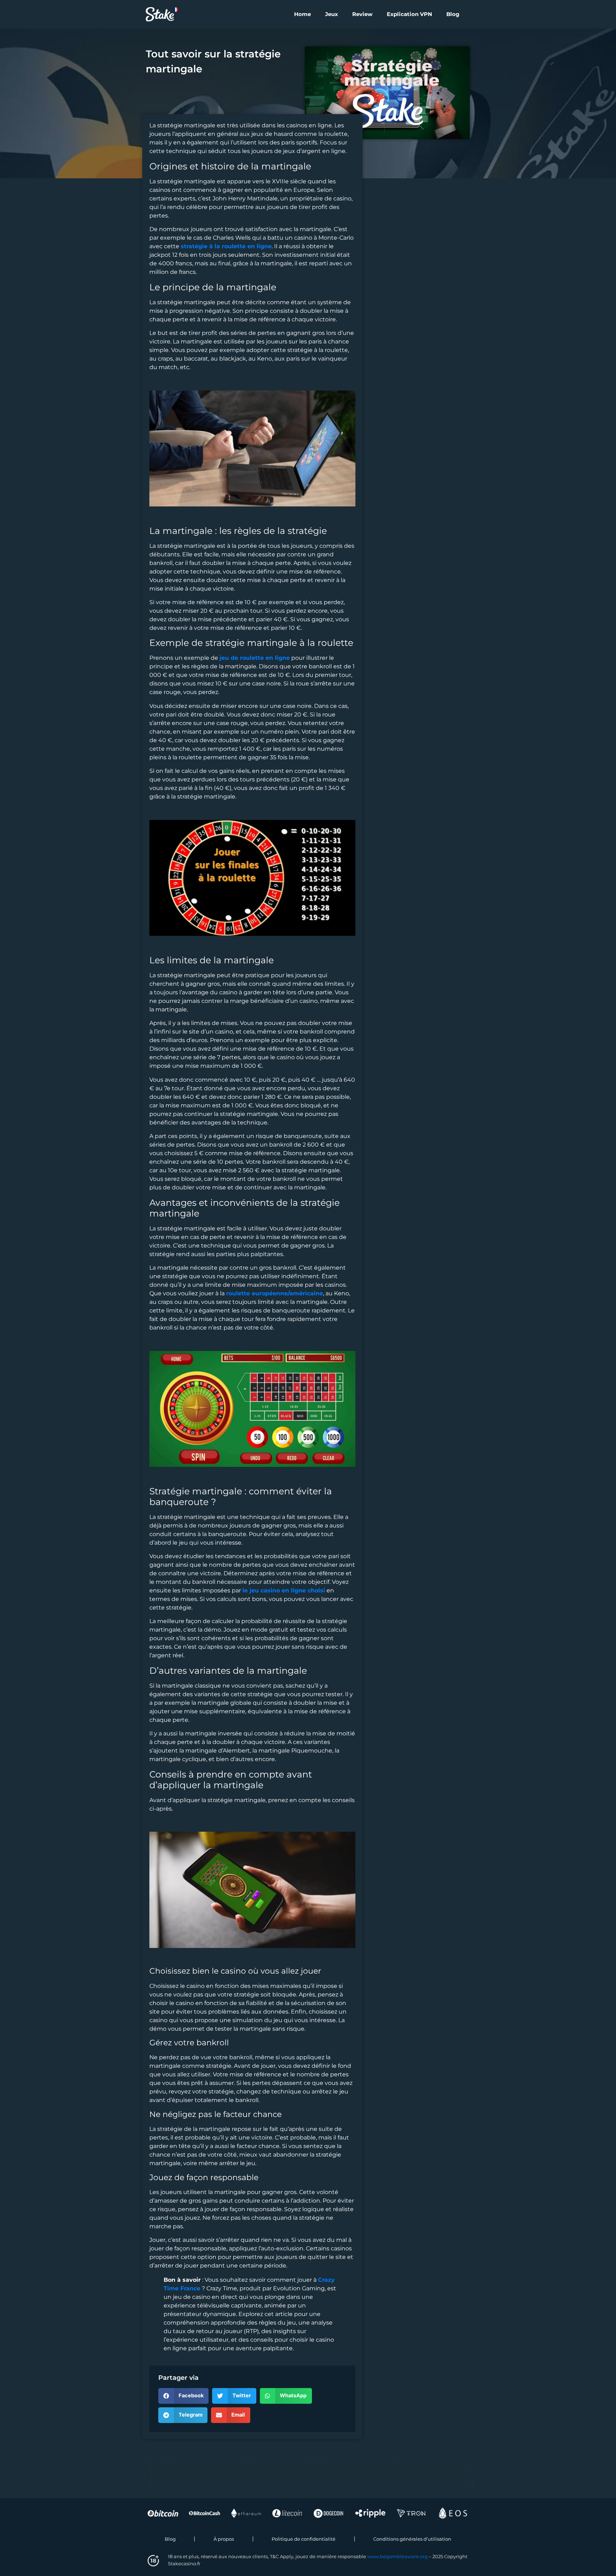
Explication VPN (409, 14)
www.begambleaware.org (397, 2556)
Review (362, 14)
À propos (224, 2539)
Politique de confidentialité (304, 2539)
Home (302, 14)
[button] (183, 2396)
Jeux (332, 14)
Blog (453, 14)
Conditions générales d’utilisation (412, 2539)
